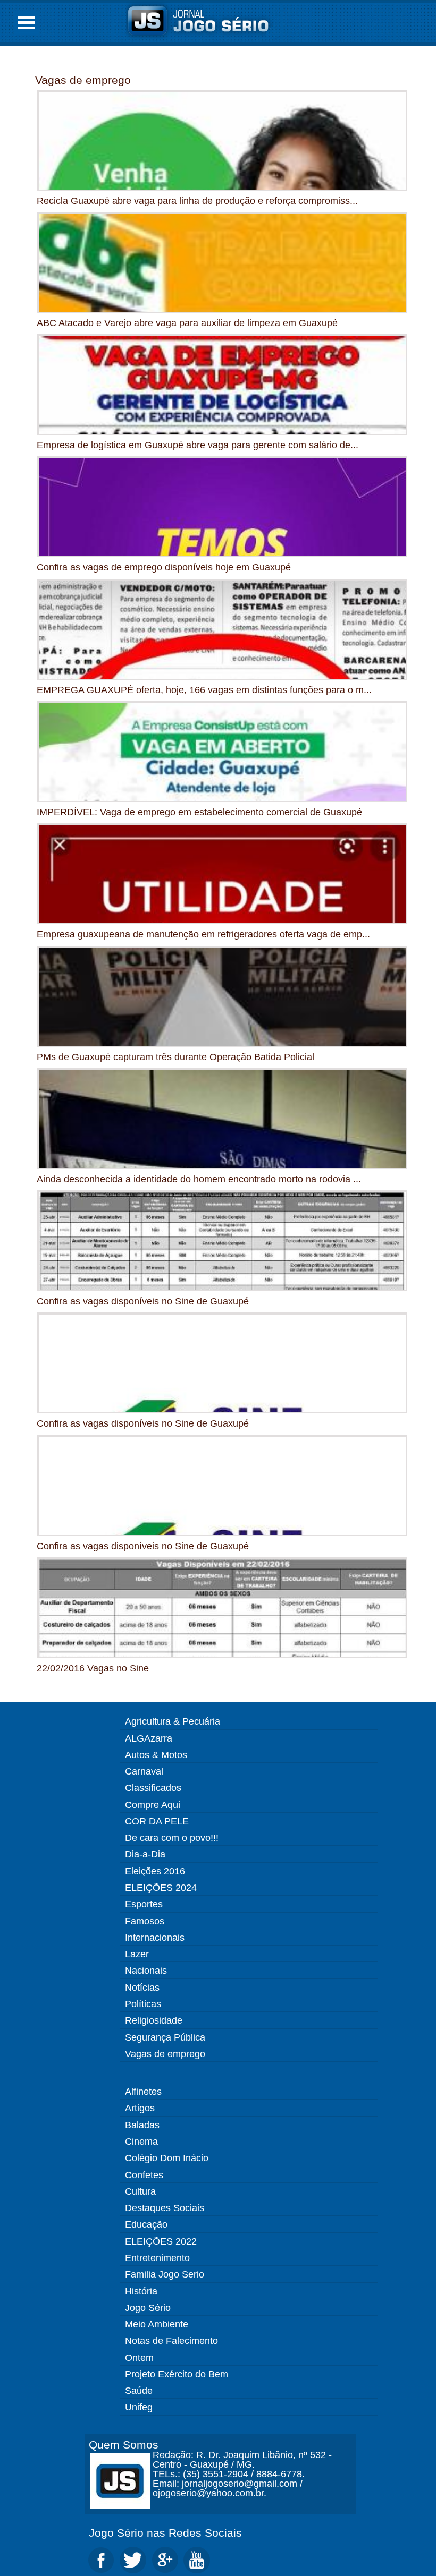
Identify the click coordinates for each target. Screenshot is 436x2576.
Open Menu (27, 23)
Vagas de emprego (83, 80)
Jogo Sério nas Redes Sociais (165, 2533)
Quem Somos (124, 2445)
